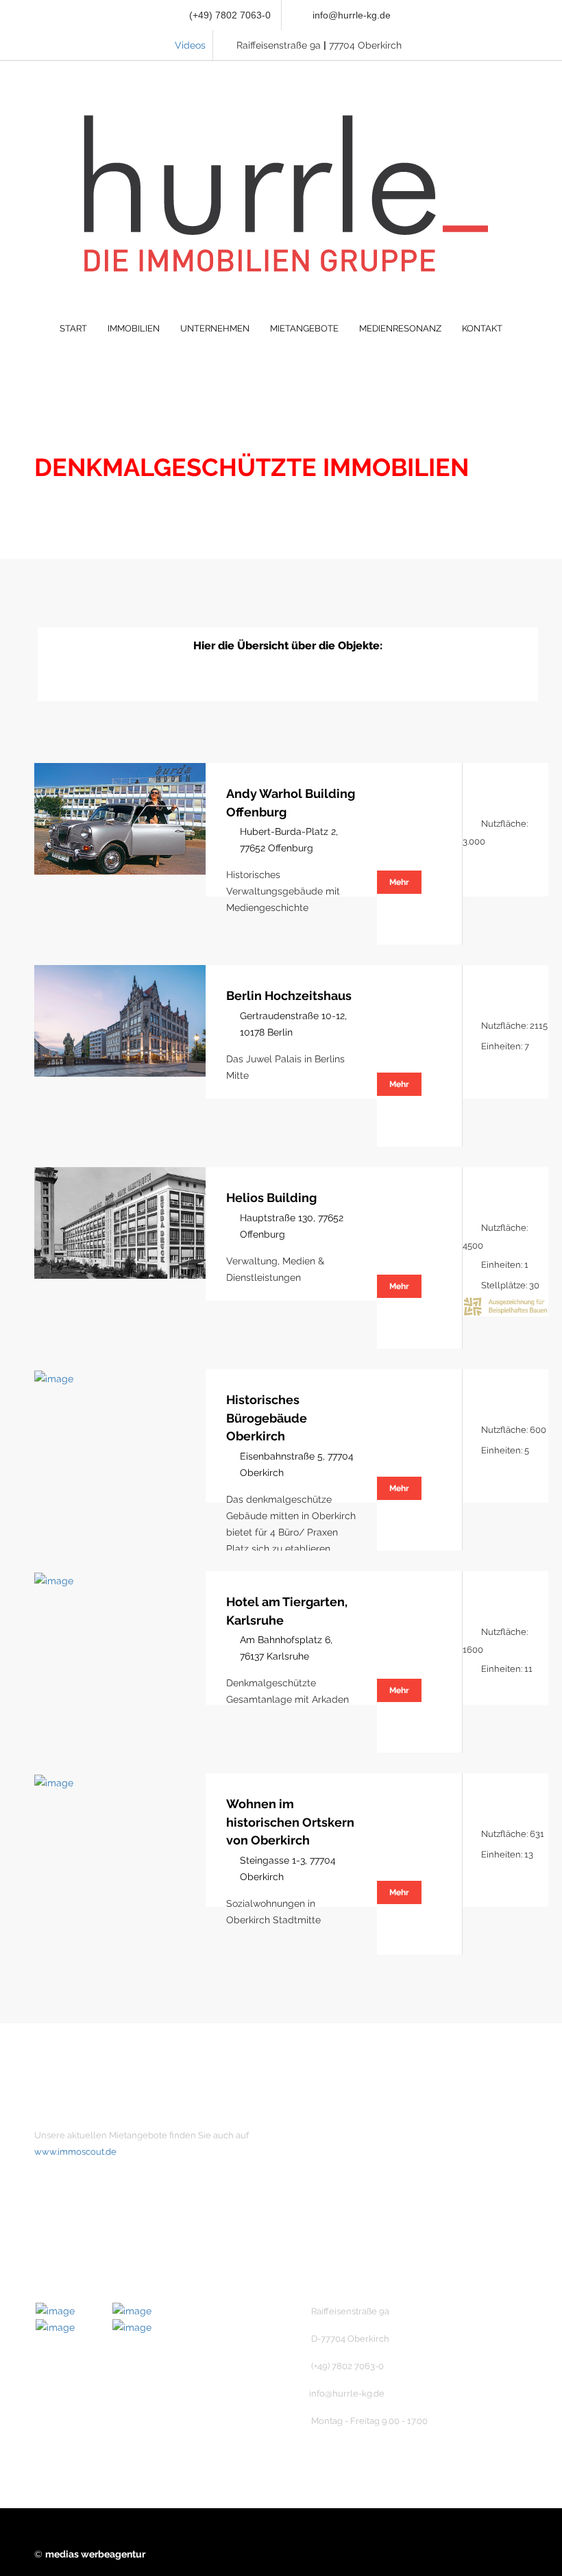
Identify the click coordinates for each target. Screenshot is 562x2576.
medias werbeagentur (95, 2554)
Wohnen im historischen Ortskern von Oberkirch (290, 1822)
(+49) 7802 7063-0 (229, 15)
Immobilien (341, 2159)
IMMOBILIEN (134, 328)
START (73, 328)
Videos (190, 45)
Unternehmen (347, 2136)
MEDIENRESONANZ (400, 328)
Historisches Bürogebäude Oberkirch (267, 1418)
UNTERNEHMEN (215, 328)
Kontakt (333, 2182)
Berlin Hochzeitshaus (289, 996)
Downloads (341, 2252)
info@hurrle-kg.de (352, 15)
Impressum (341, 2205)
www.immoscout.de (75, 2152)
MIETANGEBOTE (304, 328)
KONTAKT (482, 328)
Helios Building (271, 1198)
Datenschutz (344, 2229)
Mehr (399, 882)
